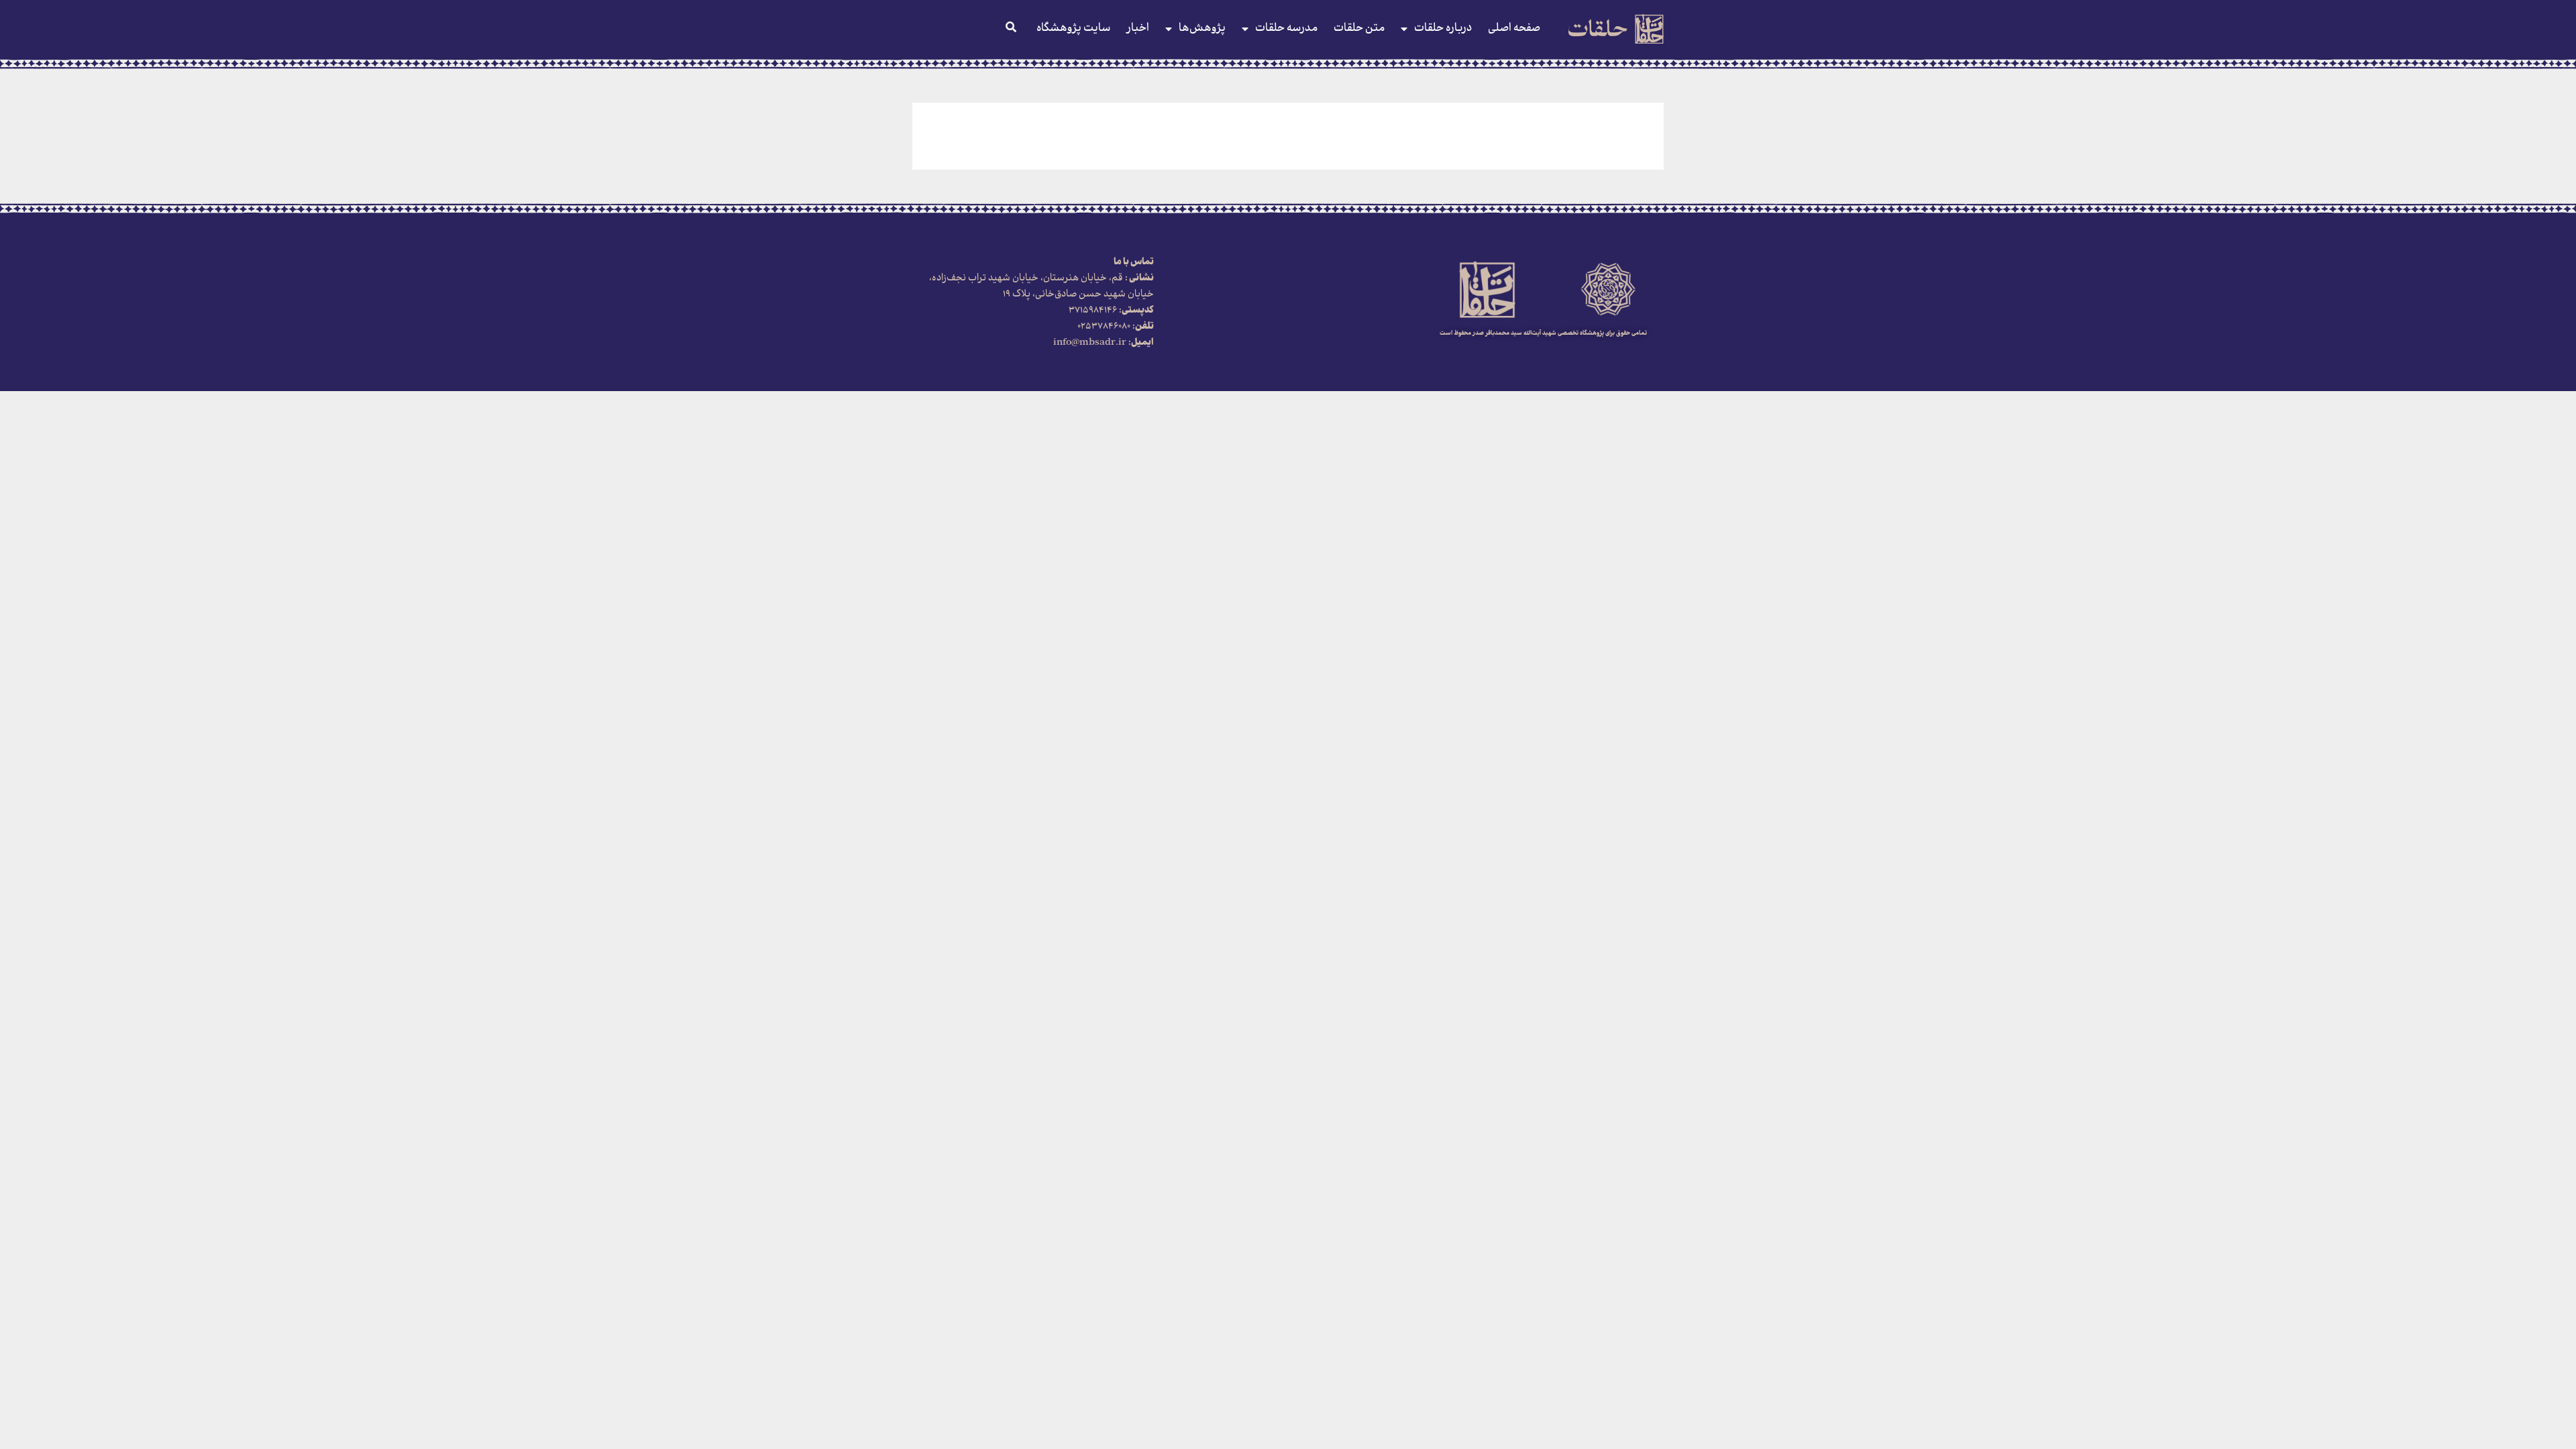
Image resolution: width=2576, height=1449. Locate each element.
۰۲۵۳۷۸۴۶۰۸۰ (1105, 327)
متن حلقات (1359, 29)
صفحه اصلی (1514, 29)
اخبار (1138, 29)
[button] (1011, 27)
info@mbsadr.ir (1091, 343)
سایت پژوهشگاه (1073, 29)
